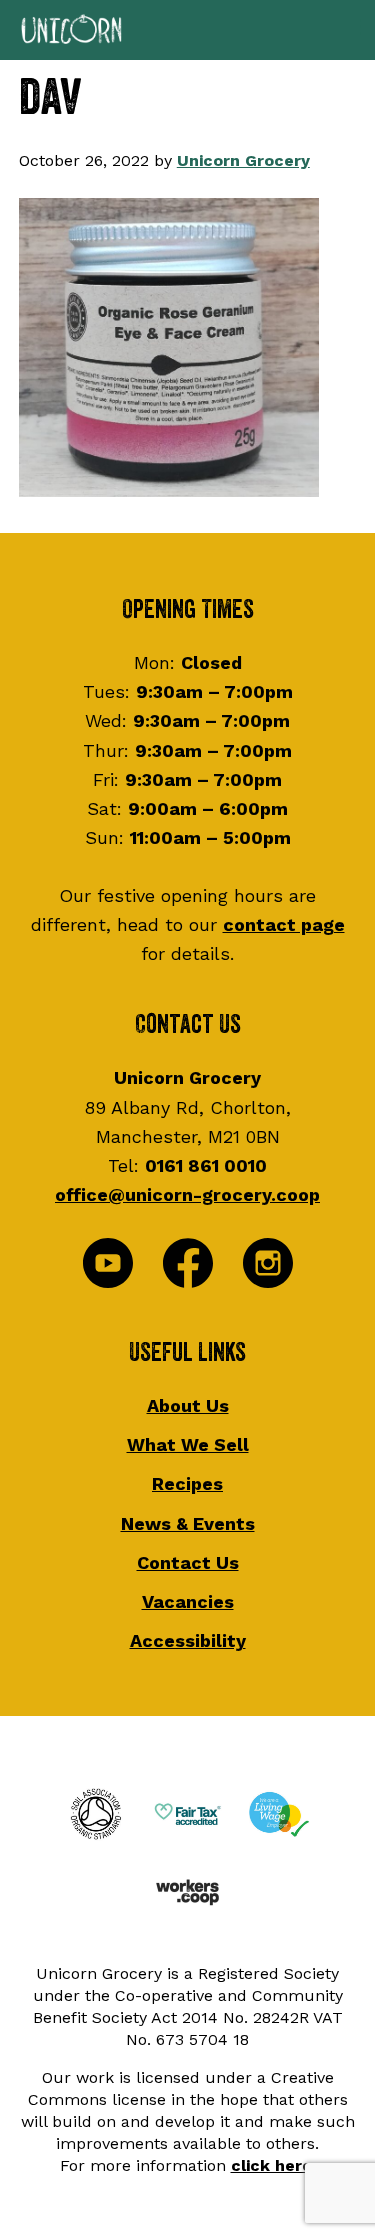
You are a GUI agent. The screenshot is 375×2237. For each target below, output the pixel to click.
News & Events (188, 1523)
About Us (188, 1405)
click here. (273, 2165)
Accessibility (188, 1640)
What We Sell (188, 1444)
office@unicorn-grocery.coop (187, 1194)
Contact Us (188, 1562)
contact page (284, 924)
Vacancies (188, 1601)
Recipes (187, 1483)
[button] (187, 30)
